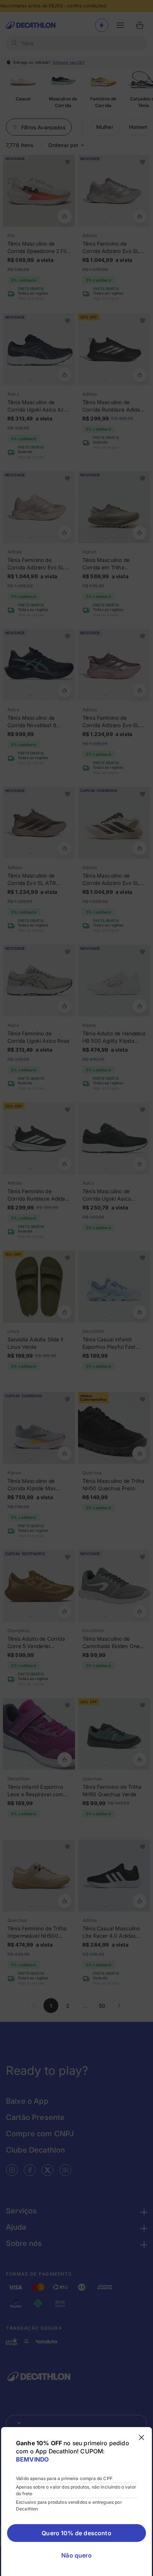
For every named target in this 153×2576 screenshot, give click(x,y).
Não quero (76, 2555)
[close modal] (141, 2437)
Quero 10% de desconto (76, 2533)
